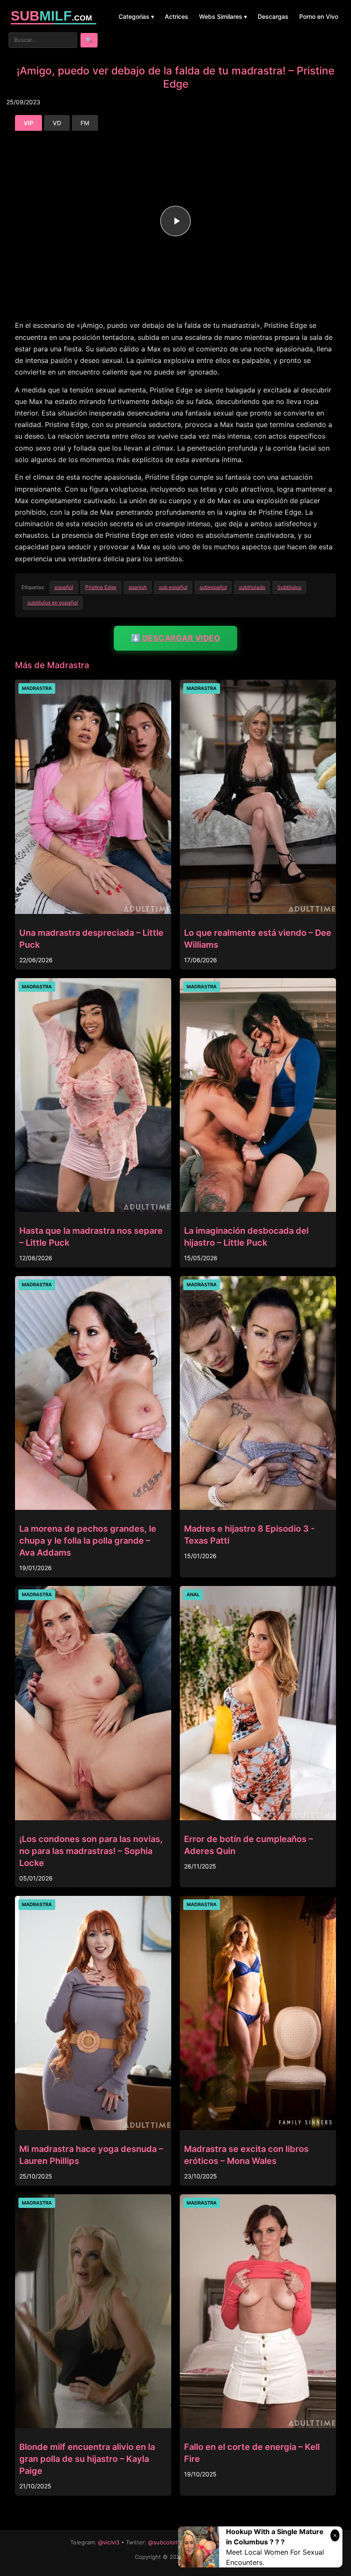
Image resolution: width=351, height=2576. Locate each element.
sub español (173, 587)
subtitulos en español (53, 603)
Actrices (177, 16)
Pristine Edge (101, 587)
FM (85, 123)
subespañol (213, 587)
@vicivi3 (109, 2542)
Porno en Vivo (319, 16)
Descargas (273, 16)
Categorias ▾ (136, 16)
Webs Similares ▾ (223, 16)
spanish (138, 587)
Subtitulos (289, 587)
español (64, 587)
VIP (28, 123)
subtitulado (252, 587)
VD (57, 123)
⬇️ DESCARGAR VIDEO (176, 638)
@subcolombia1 (168, 2542)
